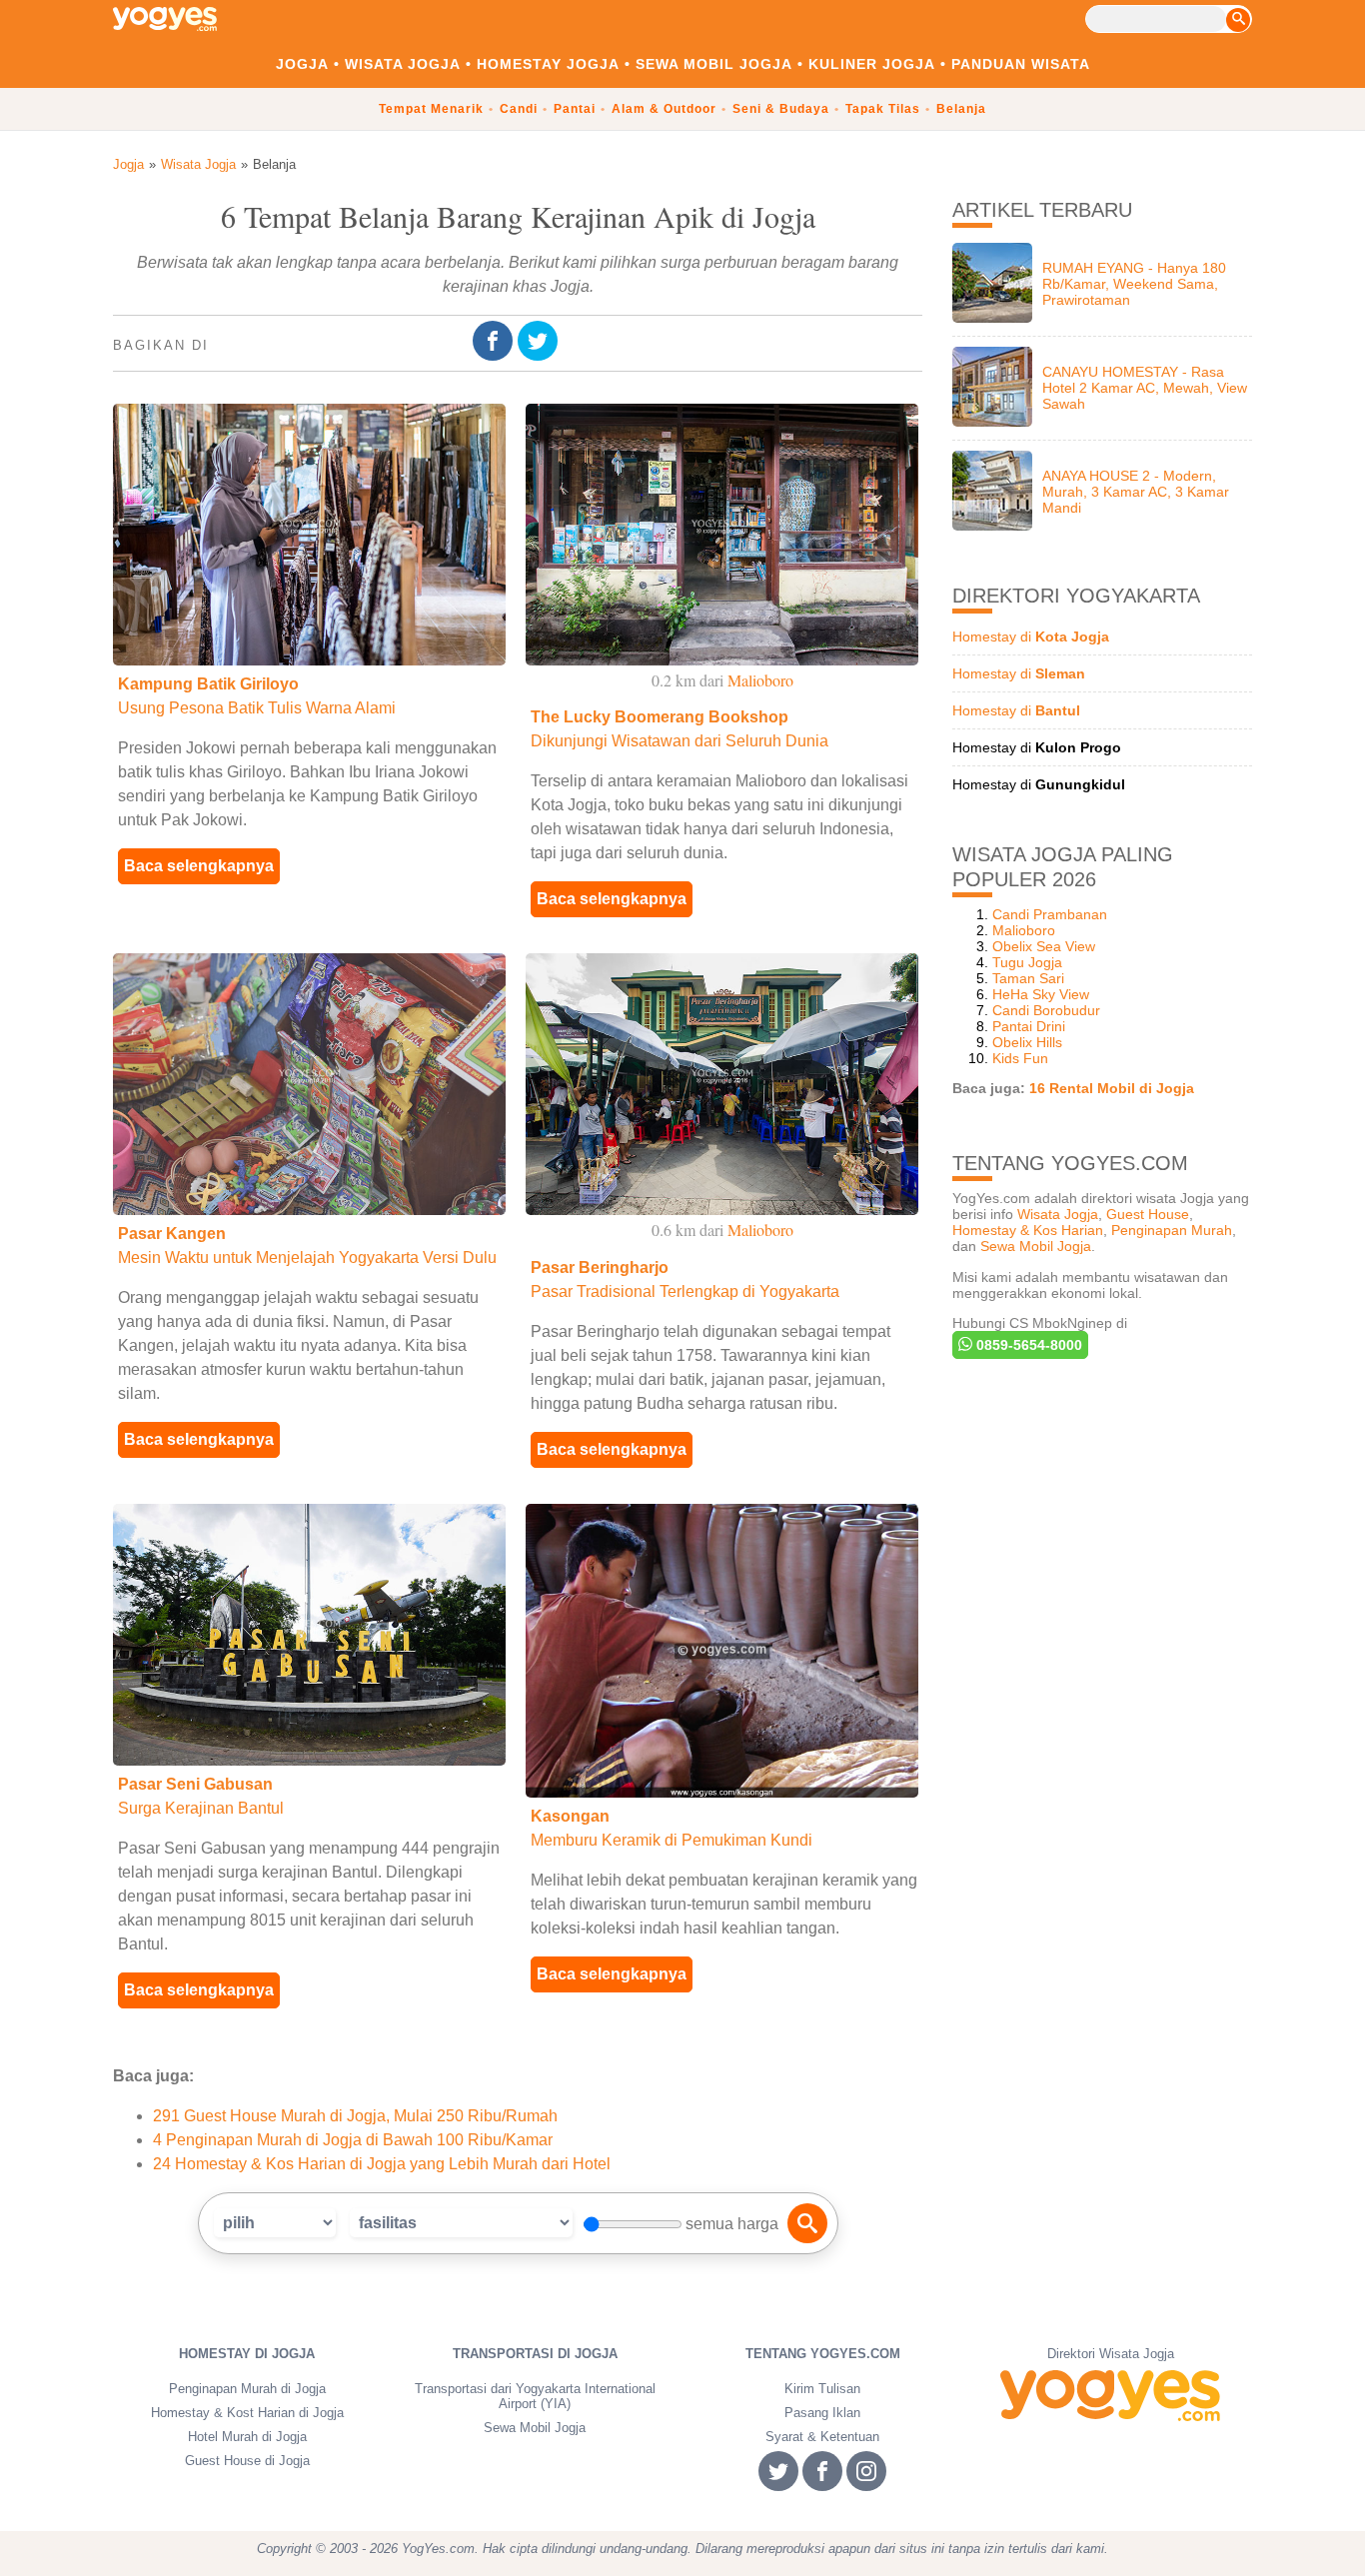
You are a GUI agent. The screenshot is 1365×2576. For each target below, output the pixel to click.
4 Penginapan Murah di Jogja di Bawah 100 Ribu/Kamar (353, 2140)
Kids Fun (1020, 1058)
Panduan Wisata (1021, 64)
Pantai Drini (1029, 1026)
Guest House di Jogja (247, 2461)
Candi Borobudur (1046, 1010)
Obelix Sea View (1044, 946)
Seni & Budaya (781, 109)
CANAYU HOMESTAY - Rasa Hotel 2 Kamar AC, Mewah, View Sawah (1145, 388)
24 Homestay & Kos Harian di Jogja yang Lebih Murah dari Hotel (382, 2164)
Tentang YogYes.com (823, 2354)
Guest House (1148, 1214)
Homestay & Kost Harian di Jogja (247, 2413)
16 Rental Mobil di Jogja (1112, 1088)
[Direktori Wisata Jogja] (1110, 2396)
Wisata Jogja (403, 64)
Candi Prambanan (1050, 914)
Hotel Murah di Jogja (247, 2437)
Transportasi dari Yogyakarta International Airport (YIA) (535, 2396)
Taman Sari (1028, 978)
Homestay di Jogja (247, 2354)
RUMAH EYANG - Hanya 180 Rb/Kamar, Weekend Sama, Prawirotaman (1134, 284)
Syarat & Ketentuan (822, 2437)
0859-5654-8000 (1027, 1345)
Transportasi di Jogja (535, 2354)
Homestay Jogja (548, 64)
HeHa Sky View (1041, 994)
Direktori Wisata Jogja (1111, 2354)
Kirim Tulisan (822, 2389)
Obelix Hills (1027, 1042)
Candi (519, 109)
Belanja (961, 109)
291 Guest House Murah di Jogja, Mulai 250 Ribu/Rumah (355, 2116)
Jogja (302, 64)
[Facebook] (495, 342)
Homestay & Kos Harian (1028, 1230)
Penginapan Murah (1172, 1230)
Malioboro (1024, 930)
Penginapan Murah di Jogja (247, 2389)
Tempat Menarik (431, 109)
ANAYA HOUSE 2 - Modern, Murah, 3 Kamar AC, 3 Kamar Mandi (1136, 492)
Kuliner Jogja (872, 64)
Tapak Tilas (883, 109)
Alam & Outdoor (664, 109)
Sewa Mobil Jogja (714, 64)
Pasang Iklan (822, 2413)
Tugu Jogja (1027, 962)
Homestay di (1031, 637)
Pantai (575, 109)
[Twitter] (540, 342)
